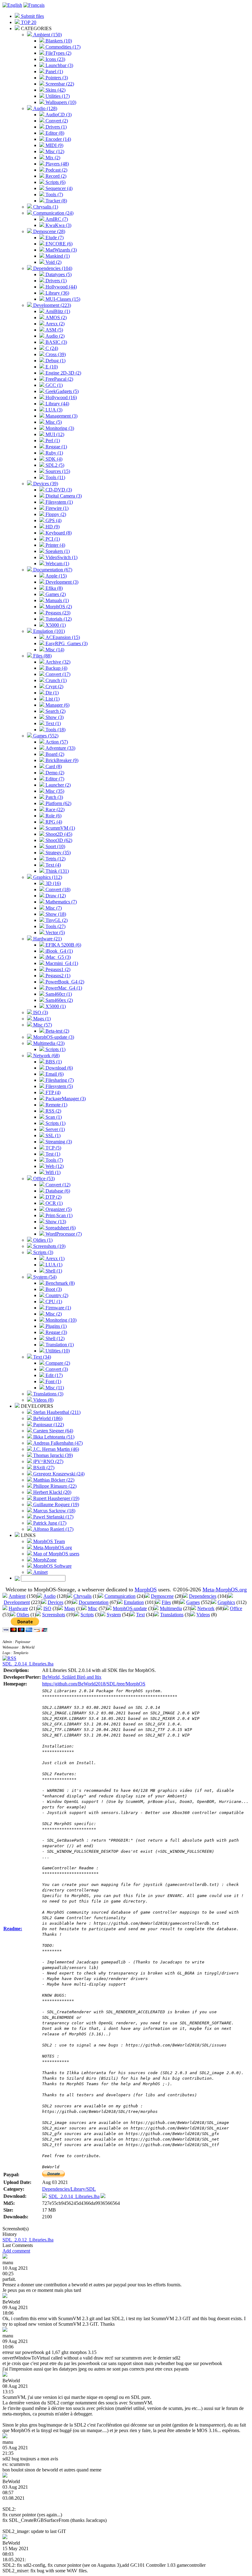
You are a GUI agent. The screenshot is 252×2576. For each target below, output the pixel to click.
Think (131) (57, 871)
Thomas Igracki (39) (52, 1455)
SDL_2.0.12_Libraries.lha (28, 2240)
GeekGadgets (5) (61, 391)
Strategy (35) (57, 853)
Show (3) (54, 717)
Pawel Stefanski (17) (53, 1517)
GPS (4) (53, 520)
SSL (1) (52, 1135)
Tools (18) (55, 730)
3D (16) (53, 883)
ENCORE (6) (58, 244)
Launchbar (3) (59, 65)
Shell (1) (53, 1271)
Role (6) (53, 816)
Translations (172, 1615)
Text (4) (53, 865)
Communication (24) (53, 213)
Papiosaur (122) (48, 1425)
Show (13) (55, 1222)
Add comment (16, 2251)
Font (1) (53, 1381)
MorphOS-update (130, 1608)
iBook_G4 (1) (59, 951)
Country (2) (56, 1295)
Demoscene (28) (49, 231)
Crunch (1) (55, 680)
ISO (47, 1608)
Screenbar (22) (59, 84)
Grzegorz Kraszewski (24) (58, 1474)
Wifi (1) (52, 1172)
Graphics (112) (47, 877)
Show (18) (55, 914)
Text (140, 1615)
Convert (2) (56, 121)
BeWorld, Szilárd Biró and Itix (72, 1677)
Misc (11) (54, 1388)
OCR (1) (53, 1203)
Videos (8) (43, 1400)
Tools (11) (55, 477)
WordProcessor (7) (63, 1234)
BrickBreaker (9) (61, 760)
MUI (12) (54, 434)
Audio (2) (54, 336)
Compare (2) (57, 1363)
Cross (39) (55, 354)
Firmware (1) (58, 1308)
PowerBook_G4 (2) (64, 982)
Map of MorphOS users (56, 1554)
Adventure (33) (60, 748)
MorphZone (44, 1560)
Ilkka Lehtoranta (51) (53, 1437)
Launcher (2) (57, 785)
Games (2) (55, 594)
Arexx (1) (54, 1258)
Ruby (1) (54, 453)
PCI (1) (52, 539)
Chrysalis (83, 1596)
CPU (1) (53, 1302)
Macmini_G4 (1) (61, 963)
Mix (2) (52, 158)
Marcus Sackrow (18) (54, 1511)
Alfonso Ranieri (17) (53, 1529)
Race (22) (54, 810)
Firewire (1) (56, 508)
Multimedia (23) (48, 1043)
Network (206, 1608)
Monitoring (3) (59, 428)
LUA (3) (53, 410)
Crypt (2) (54, 687)
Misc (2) (53, 1314)
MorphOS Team (48, 1541)
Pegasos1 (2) (57, 969)
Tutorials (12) (58, 619)
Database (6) (57, 1191)
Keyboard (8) (58, 533)
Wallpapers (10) (60, 102)
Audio (49, 1596)
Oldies (23, 1615)
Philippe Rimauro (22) (54, 1486)
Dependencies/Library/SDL (69, 2189)
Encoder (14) (58, 139)
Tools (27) (55, 926)
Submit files (32, 16)
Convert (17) (57, 674)
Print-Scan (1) (58, 1215)
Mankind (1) (57, 256)
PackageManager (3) (65, 1099)
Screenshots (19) (49, 1246)
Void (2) (53, 262)
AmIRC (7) (56, 219)
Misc (93, 1608)
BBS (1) (53, 1062)
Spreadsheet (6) (60, 1228)
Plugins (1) (55, 1326)
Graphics (226, 1602)
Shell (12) (54, 1338)
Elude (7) (54, 238)
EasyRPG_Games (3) (66, 643)
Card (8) (53, 766)
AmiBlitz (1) (57, 311)
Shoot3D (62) (58, 840)
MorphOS (146, 1590)
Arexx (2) (54, 324)
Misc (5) (53, 422)
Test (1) (52, 1154)
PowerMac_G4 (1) (63, 988)
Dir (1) (51, 693)
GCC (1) (53, 385)
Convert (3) (56, 1369)
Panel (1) (54, 71)
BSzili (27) (43, 1468)
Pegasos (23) (57, 613)
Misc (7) (53, 908)
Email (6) (54, 1074)
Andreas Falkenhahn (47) (57, 1443)
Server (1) (55, 1129)
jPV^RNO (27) (48, 1461)
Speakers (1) (57, 551)
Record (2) (55, 176)
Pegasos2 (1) (57, 976)
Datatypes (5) (58, 274)
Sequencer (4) (58, 188)
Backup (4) (56, 668)
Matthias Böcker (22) (53, 1480)
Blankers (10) (58, 41)
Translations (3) (48, 1394)
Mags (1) (41, 1019)
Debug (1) (55, 361)
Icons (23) (55, 59)
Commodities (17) (62, 47)
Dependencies (203, 1596)
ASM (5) (54, 330)
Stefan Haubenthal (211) (56, 1412)
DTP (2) (53, 1197)
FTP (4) (52, 1092)
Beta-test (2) (57, 1031)
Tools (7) (54, 194)
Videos (203, 1615)
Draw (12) (55, 896)
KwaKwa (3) (58, 225)
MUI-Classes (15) (62, 299)
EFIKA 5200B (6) (63, 945)
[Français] (34, 5)
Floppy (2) (55, 514)
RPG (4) (53, 822)
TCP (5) (53, 1148)
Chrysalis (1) (45, 207)
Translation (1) (59, 1345)
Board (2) (54, 754)
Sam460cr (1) (58, 994)
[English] (12, 5)
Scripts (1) (55, 1049)
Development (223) (51, 305)
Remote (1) (56, 1105)
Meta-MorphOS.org (52, 1548)
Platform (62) (58, 803)
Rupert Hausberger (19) (56, 1498)
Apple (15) (55, 576)
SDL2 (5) (54, 465)
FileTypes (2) (58, 53)
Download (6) (59, 1068)
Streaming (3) (58, 1142)
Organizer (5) (58, 1209)
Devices (55, 1602)
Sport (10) (55, 846)
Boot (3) (53, 1289)
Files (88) (42, 656)
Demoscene (162, 1596)
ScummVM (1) (60, 828)
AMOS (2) (55, 318)
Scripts (87, 1615)
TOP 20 (28, 22)
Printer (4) (55, 545)
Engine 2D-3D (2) (63, 373)
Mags (70, 1608)
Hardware (18, 1608)
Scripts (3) (43, 1252)
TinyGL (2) (56, 920)
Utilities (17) (57, 96)
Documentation (94, 1602)
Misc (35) (54, 791)
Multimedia (171, 1608)
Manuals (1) (57, 600)
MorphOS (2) (58, 607)
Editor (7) (54, 779)
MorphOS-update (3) (53, 1037)
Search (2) (55, 711)
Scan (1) (53, 1117)
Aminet (40, 1572)
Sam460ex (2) (59, 1000)
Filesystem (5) (59, 1086)
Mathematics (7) (61, 902)
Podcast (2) (56, 170)
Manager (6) (57, 705)
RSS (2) (53, 1111)
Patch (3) (54, 797)
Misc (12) (54, 151)
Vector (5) (55, 933)
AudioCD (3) (58, 115)
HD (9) (52, 527)
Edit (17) (53, 1375)
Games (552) (45, 736)
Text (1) (53, 723)
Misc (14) (54, 650)
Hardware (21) (47, 939)
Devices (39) (45, 484)
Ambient (17, 1596)
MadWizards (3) (61, 250)
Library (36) (57, 293)
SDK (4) (53, 459)
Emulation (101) (48, 631)
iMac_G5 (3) (57, 957)
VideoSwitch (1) (61, 557)
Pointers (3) (56, 78)
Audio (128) (45, 108)
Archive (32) (57, 662)
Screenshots (54, 1615)
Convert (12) (57, 1185)
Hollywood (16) (61, 397)
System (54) (44, 1277)
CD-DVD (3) (58, 490)
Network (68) (46, 1056)
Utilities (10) (57, 1351)
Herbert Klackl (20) (52, 1492)
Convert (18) (57, 889)
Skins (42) (55, 90)
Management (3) (61, 416)
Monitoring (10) (60, 1320)
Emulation (134, 1602)
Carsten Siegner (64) (53, 1431)
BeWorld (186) (47, 1418)
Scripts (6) (55, 182)
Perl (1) (52, 441)
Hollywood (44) (61, 287)
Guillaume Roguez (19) (55, 1504)
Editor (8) (54, 133)
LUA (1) (53, 1265)
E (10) (51, 367)
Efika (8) (53, 588)
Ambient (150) (47, 35)
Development (17, 1602)
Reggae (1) (56, 447)
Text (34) (41, 1357)
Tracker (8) (56, 201)
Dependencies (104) (52, 268)
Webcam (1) (57, 564)
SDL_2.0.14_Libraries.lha (28, 1664)
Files (166, 1602)
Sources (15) (57, 471)
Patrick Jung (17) (49, 1523)
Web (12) (54, 1166)
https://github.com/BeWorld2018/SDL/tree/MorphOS (94, 1684)
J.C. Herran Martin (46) (55, 1449)
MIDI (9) (54, 145)
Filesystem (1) (59, 502)
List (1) (52, 699)
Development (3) (61, 582)
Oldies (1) (42, 1240)
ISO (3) (40, 1012)
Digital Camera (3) (63, 496)
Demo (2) (54, 773)
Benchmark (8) (59, 1283)
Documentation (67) (52, 570)
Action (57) (56, 742)
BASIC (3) (56, 342)
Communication (120, 1596)
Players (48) (57, 164)
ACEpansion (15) (62, 637)
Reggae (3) (56, 1332)
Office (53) (43, 1179)
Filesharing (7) (59, 1080)
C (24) (51, 348)
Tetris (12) (55, 859)
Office (236, 1608)
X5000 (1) (55, 625)
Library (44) (57, 404)
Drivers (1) (55, 127)
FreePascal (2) (59, 379)
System (114, 1615)
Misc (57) (42, 1025)
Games (193, 1602)
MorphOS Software (52, 1566)
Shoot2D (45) (58, 834)
